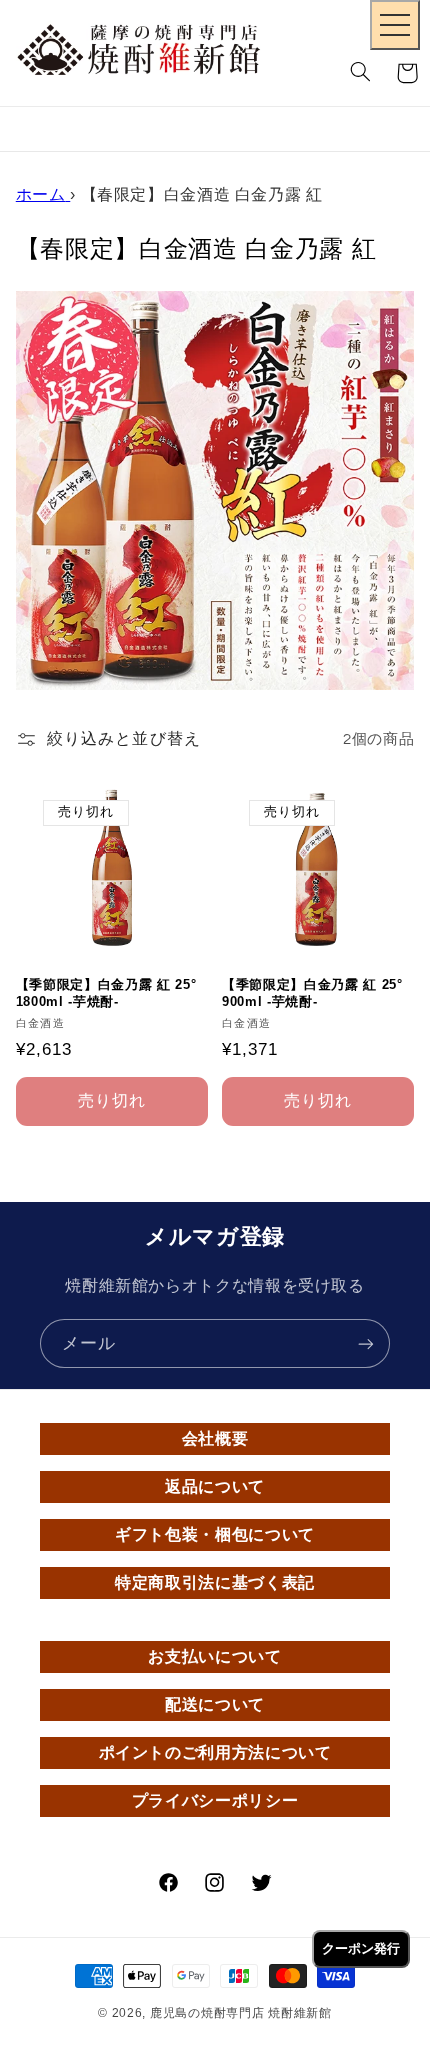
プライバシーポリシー (215, 1800)
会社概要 (215, 1438)
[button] (361, 73)
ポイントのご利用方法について (215, 1752)
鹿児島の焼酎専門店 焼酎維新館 (241, 2013)
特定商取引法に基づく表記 (215, 1582)
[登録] (366, 1343)
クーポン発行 (361, 1948)
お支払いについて (214, 1656)
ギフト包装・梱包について (215, 1534)
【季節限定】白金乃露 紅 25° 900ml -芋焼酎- (312, 993)
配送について (215, 1704)
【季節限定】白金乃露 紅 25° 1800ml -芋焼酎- (106, 993)
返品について (215, 1486)
